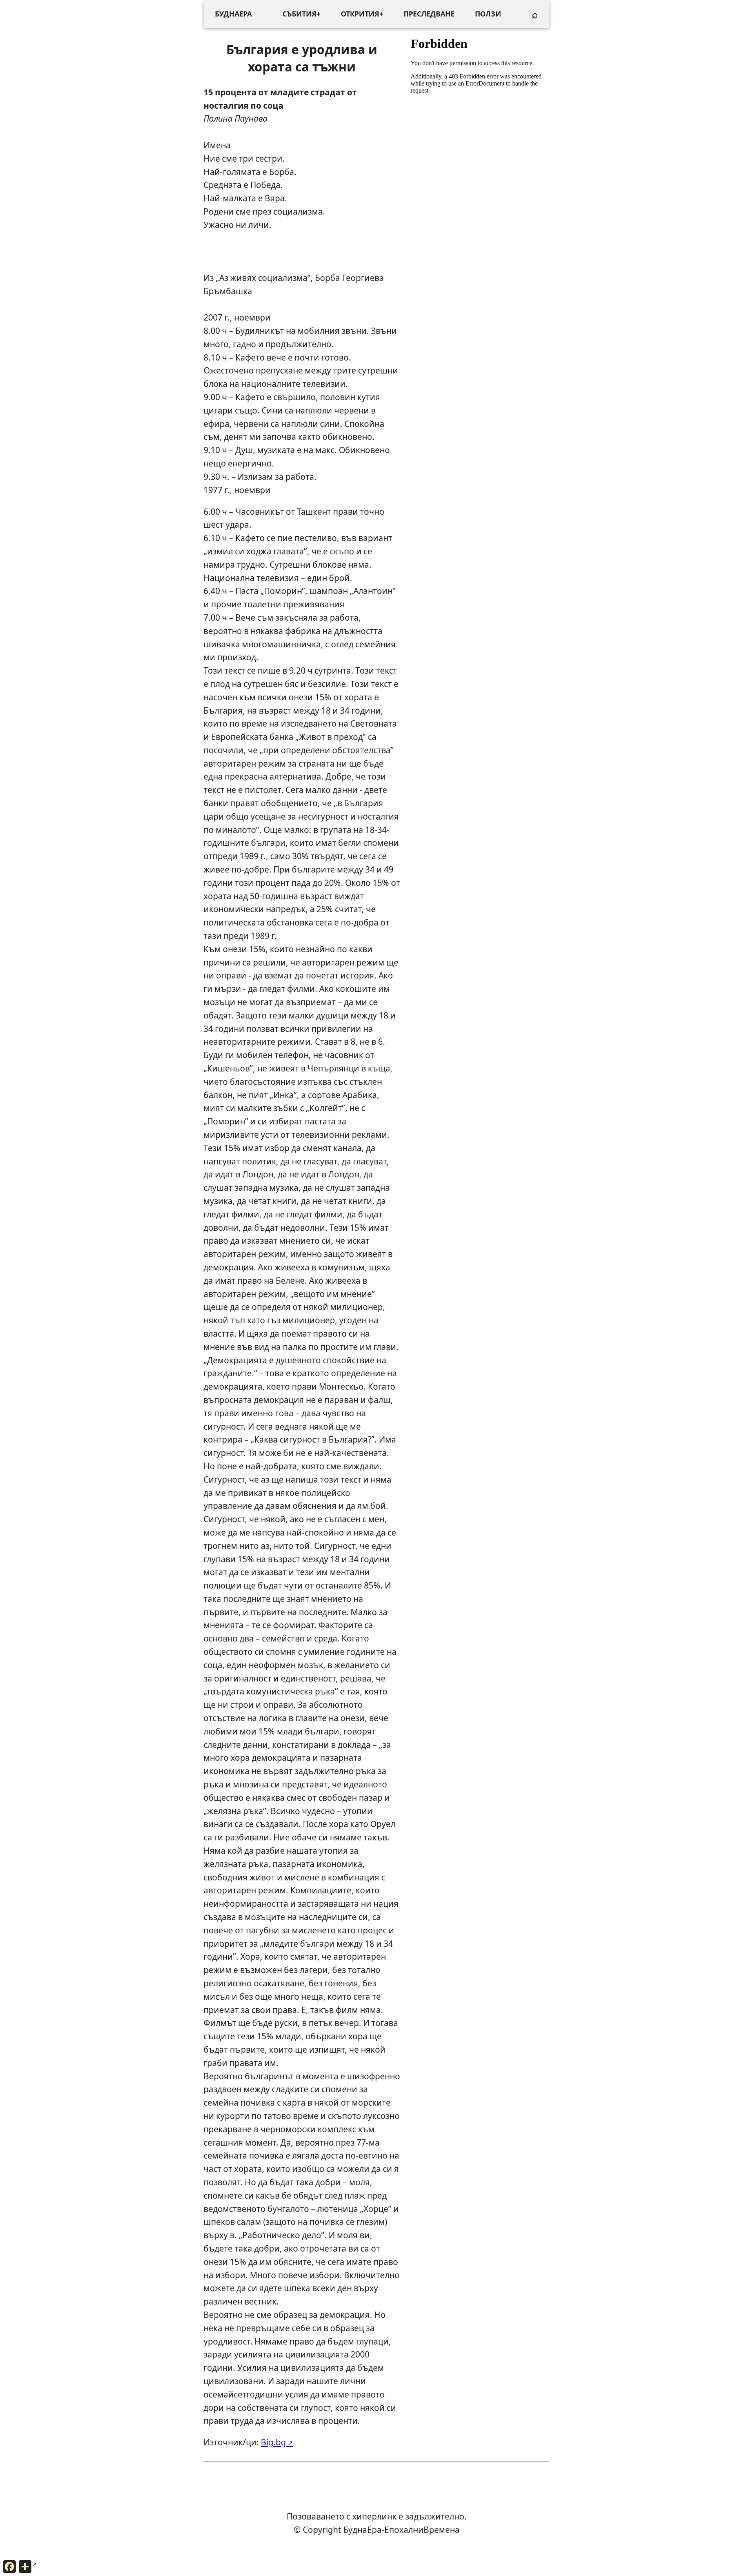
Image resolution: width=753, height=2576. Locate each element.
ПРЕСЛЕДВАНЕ (429, 14)
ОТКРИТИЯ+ (362, 14)
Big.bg (273, 2442)
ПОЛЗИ (488, 14)
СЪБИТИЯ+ (301, 14)
